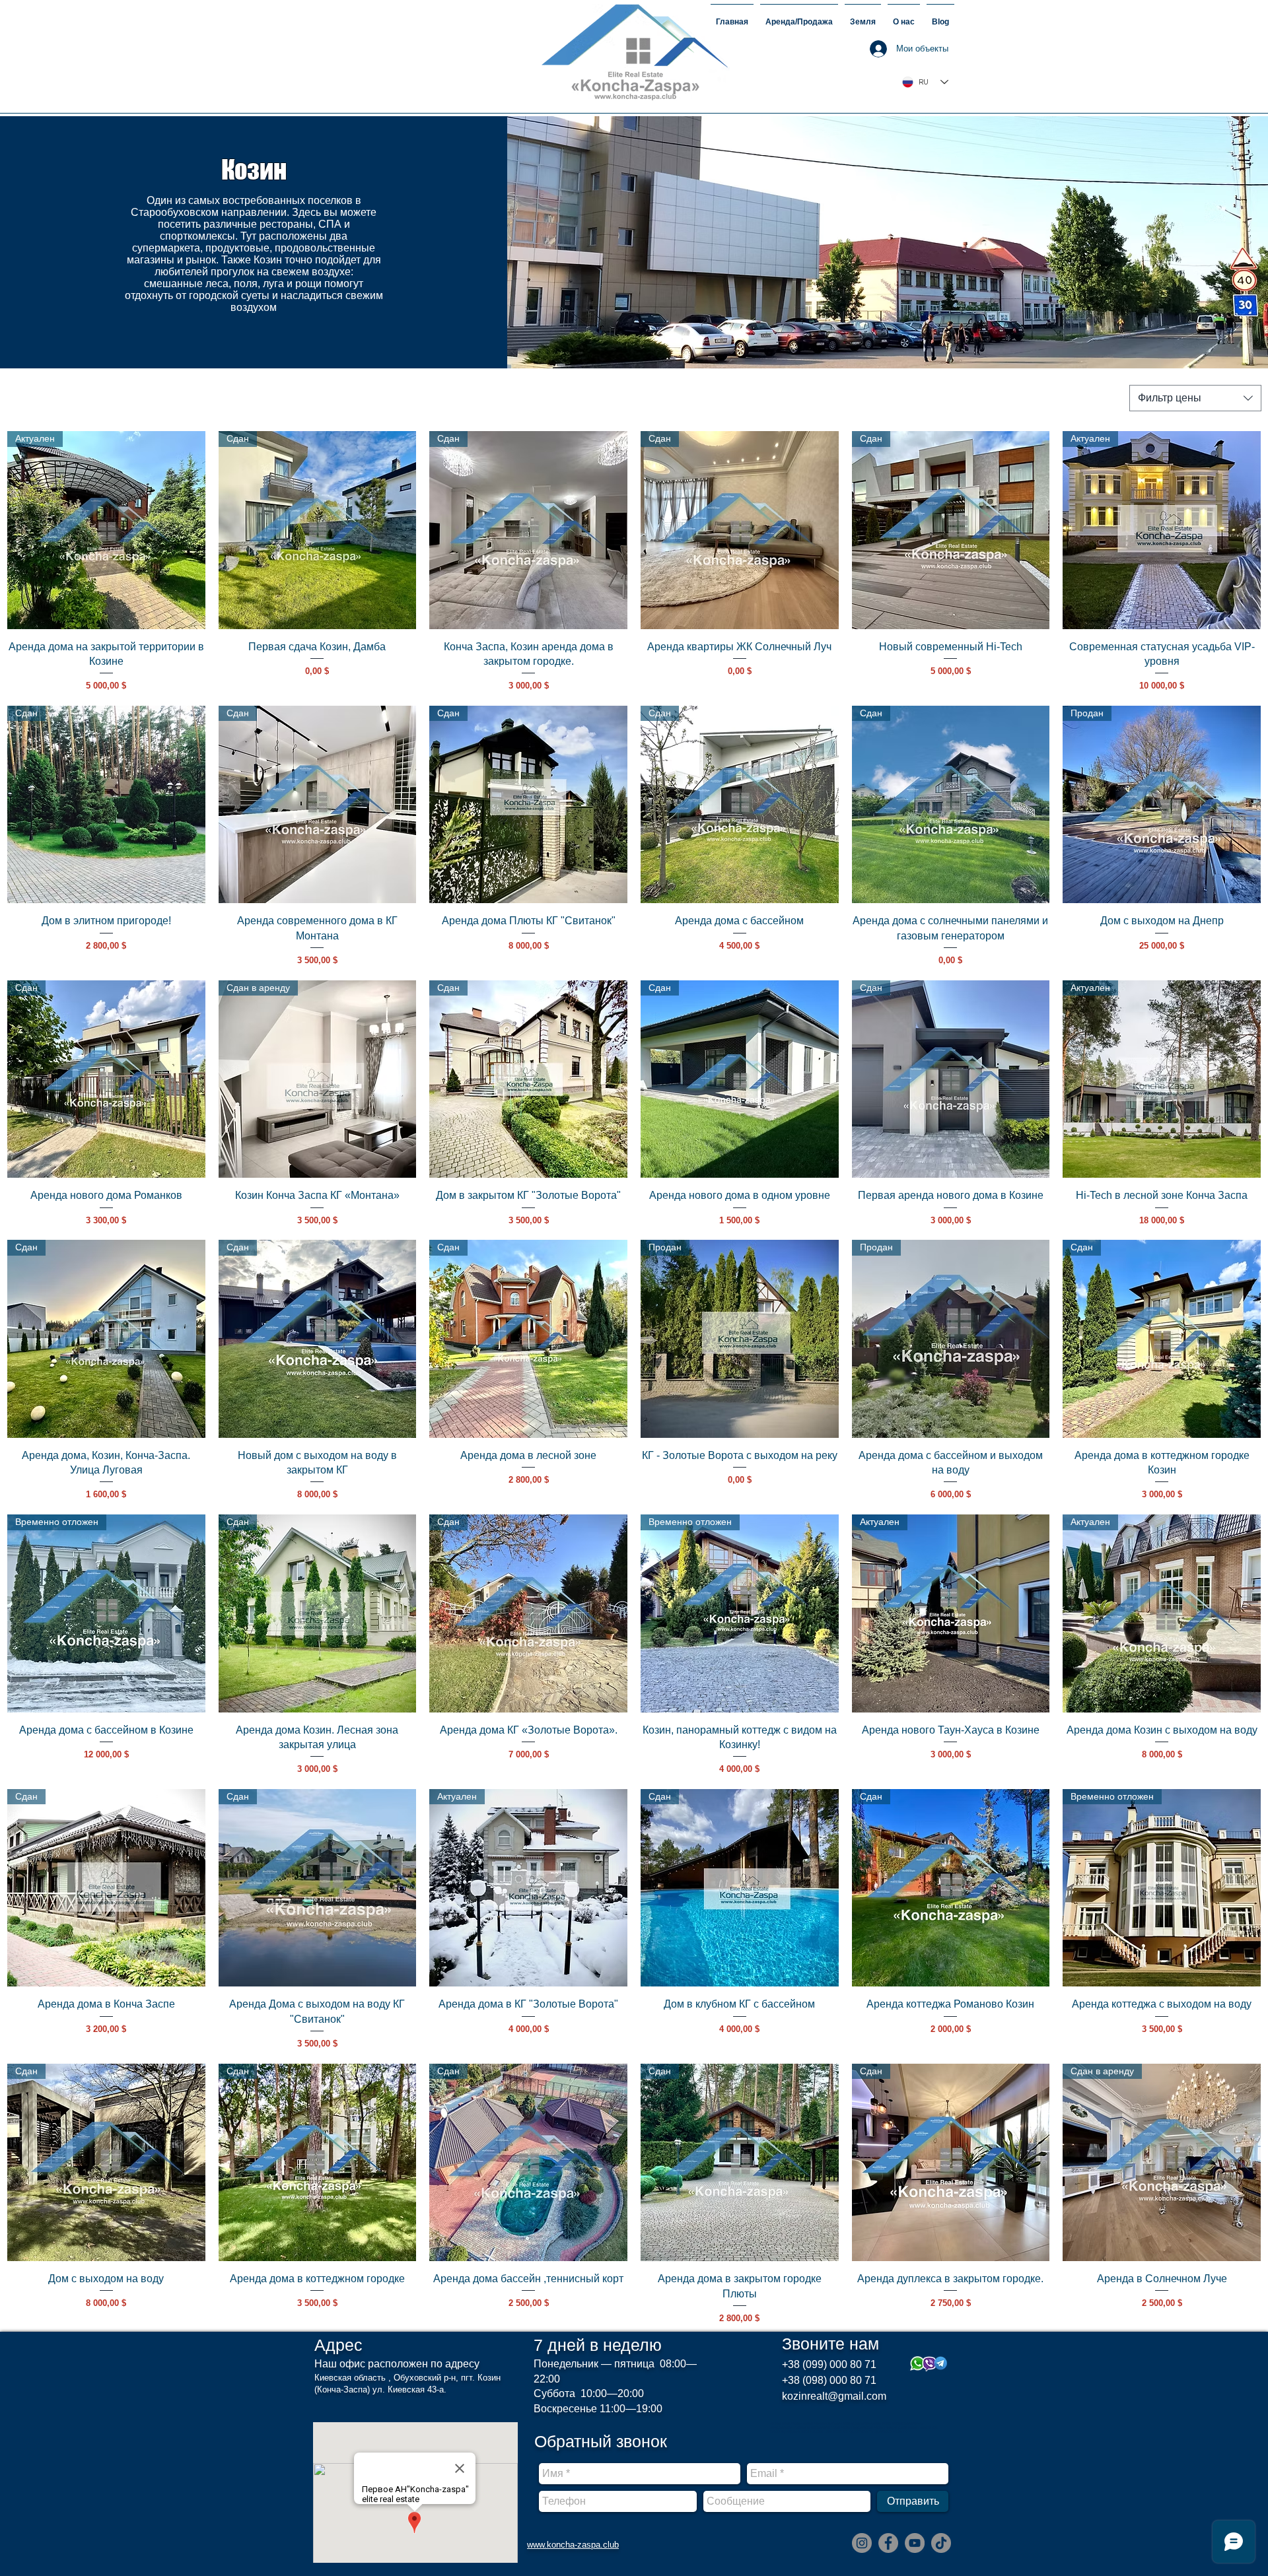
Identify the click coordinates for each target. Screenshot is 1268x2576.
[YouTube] (915, 2543)
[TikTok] (941, 2543)
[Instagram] (862, 2543)
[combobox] (1195, 398)
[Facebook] (888, 2543)
